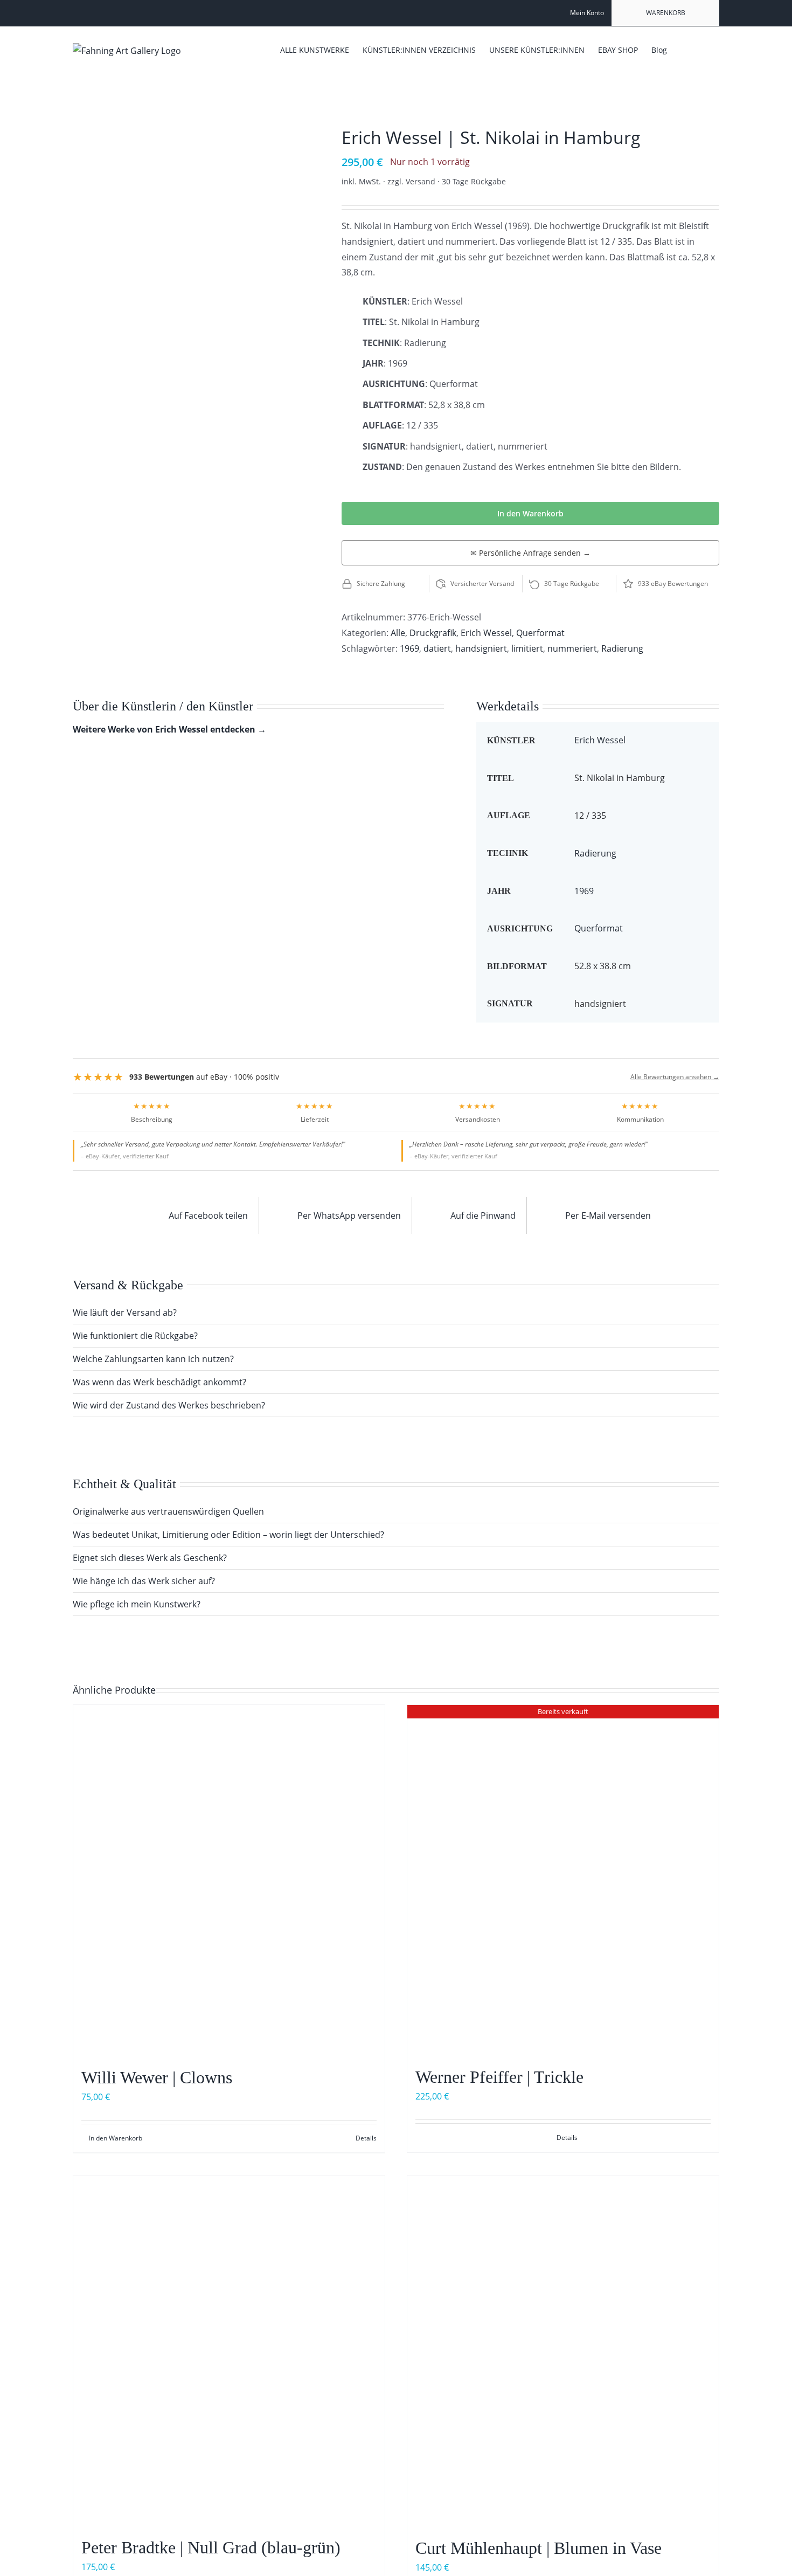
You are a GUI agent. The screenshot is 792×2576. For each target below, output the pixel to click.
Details (366, 2138)
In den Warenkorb (530, 513)
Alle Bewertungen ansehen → (675, 1077)
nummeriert (572, 648)
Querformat (540, 633)
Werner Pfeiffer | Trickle (499, 2077)
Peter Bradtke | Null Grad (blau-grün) (211, 2547)
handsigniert (481, 648)
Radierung (622, 648)
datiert (437, 648)
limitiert (527, 648)
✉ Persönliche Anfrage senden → (530, 553)
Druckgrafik (433, 633)
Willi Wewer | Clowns (157, 2077)
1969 (409, 648)
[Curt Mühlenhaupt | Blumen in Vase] (563, 2351)
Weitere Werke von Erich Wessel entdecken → (169, 729)
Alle (398, 633)
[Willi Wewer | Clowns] (229, 1880)
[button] (703, 49)
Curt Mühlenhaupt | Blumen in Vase (539, 2548)
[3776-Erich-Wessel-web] (191, 137)
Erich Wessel (486, 633)
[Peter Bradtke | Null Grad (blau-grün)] (229, 2351)
